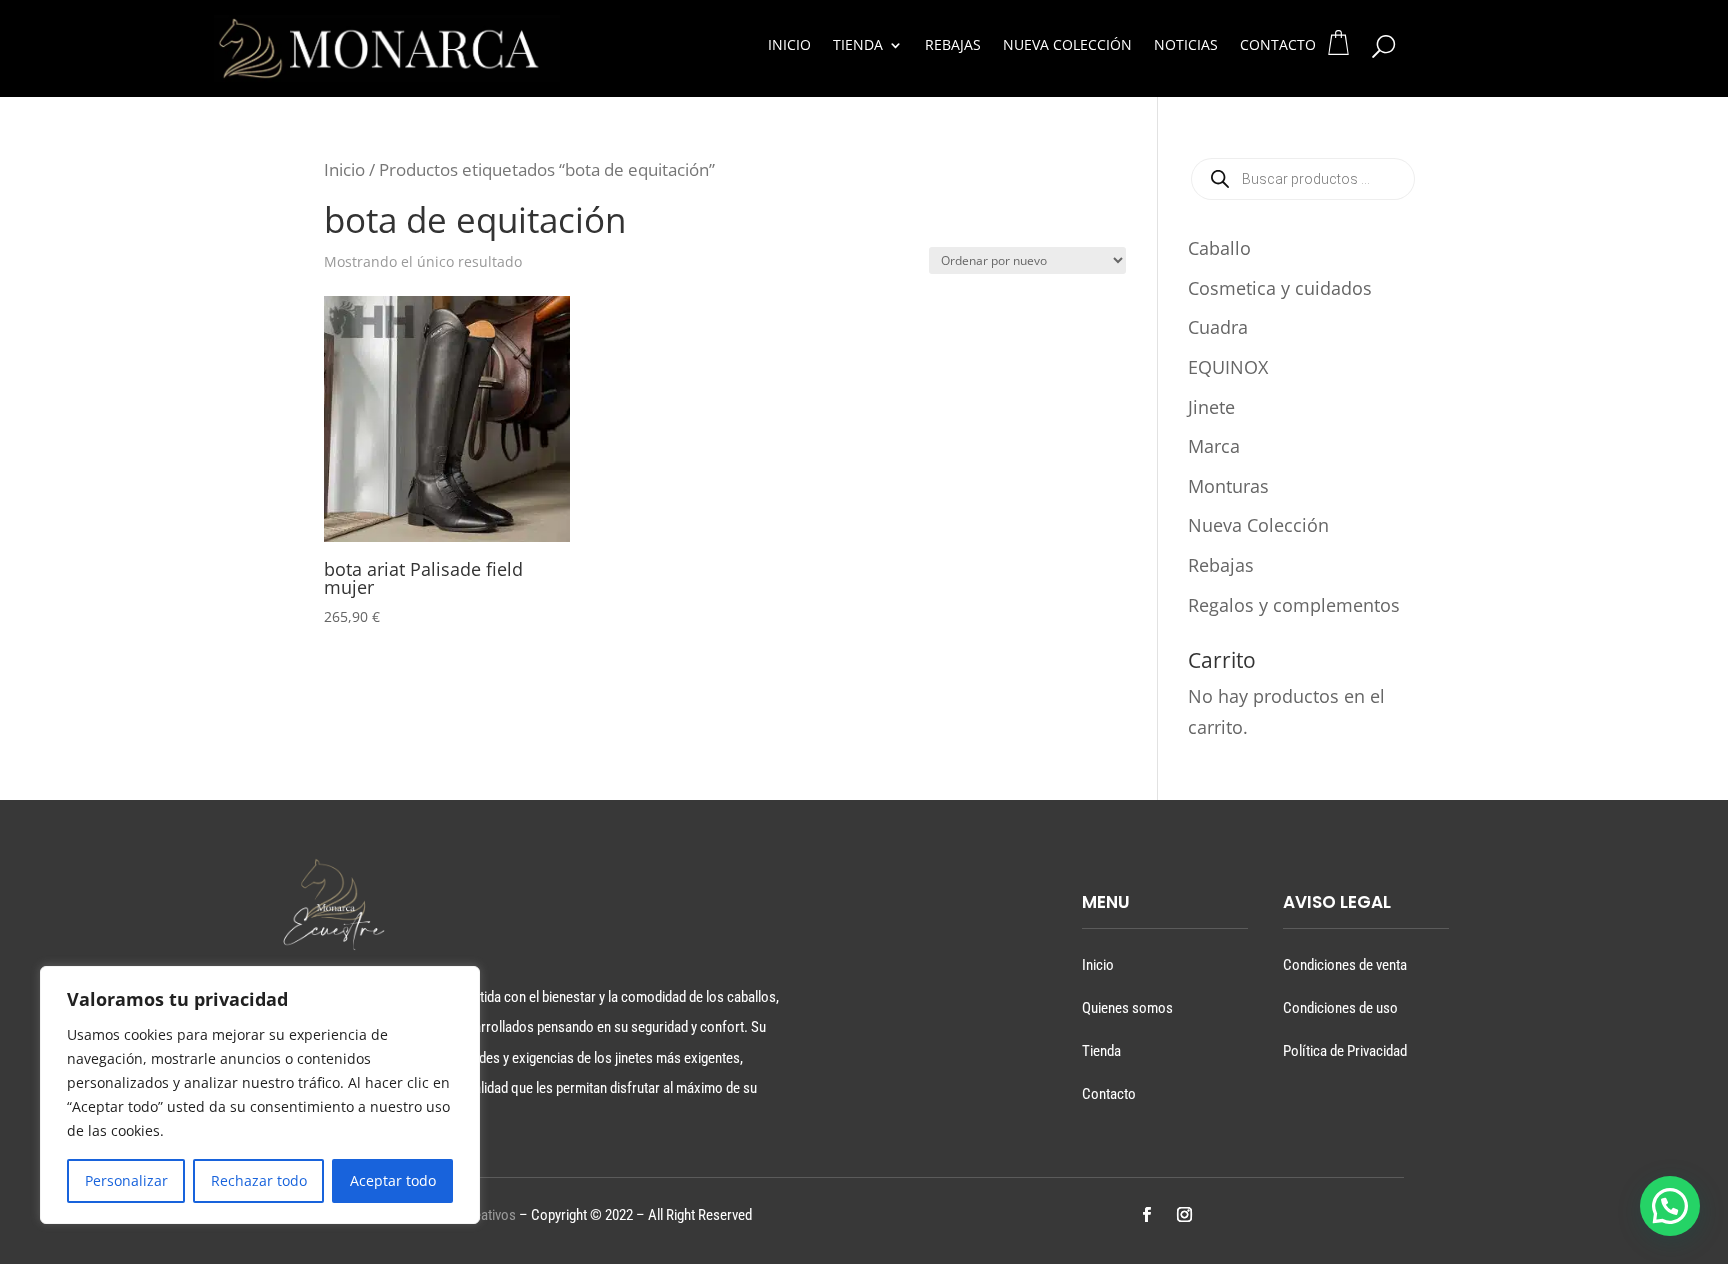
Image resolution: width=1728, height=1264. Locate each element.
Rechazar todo (259, 1180)
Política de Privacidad (1345, 1051)
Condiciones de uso (1340, 1008)
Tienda (858, 46)
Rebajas (953, 46)
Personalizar (126, 1180)
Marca (1214, 446)
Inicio (789, 46)
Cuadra (1218, 327)
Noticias (1186, 46)
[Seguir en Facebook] (1146, 1215)
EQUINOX (1228, 367)
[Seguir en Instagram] (1184, 1215)
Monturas (1228, 486)
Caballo (1219, 248)
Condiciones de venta (1345, 965)
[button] (1670, 1206)
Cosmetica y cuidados (1280, 288)
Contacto (1278, 46)
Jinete (1211, 407)
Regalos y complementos (1294, 605)
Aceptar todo (393, 1180)
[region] (260, 1095)
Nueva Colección (1067, 46)
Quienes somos (1127, 1008)
